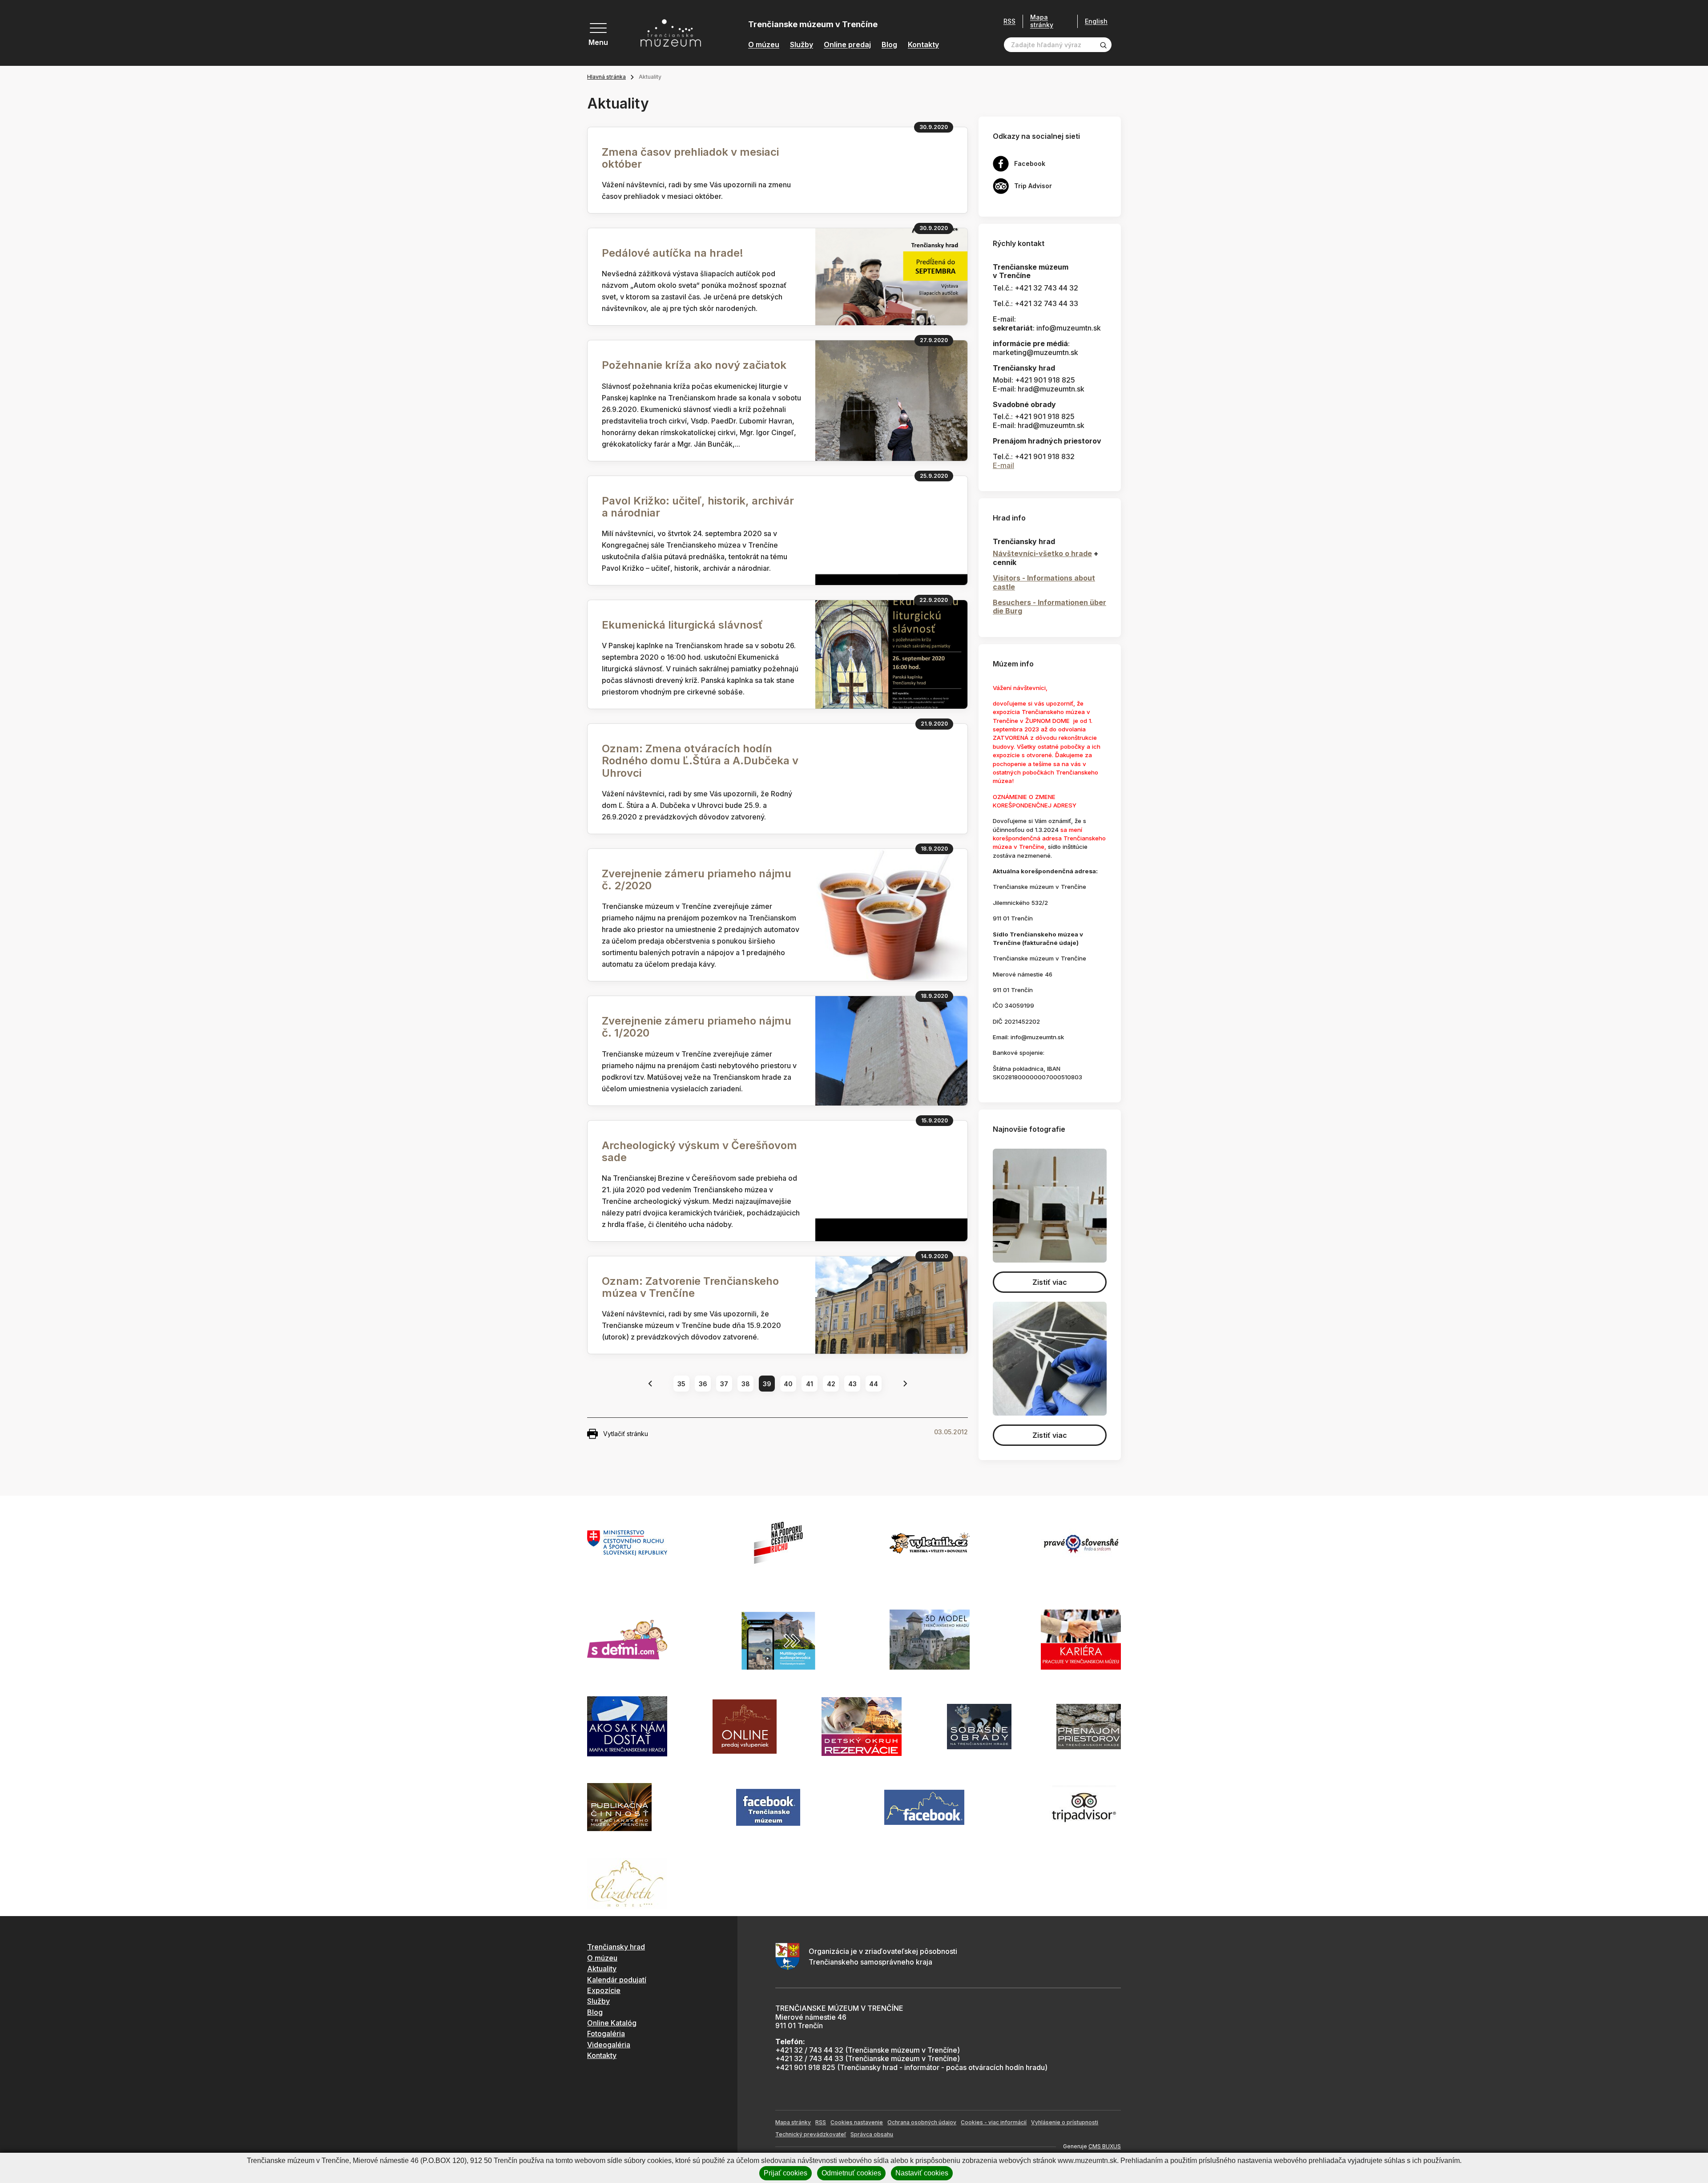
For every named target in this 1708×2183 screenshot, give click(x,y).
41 (810, 1384)
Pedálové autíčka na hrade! (673, 253)
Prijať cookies (786, 2173)
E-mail (1003, 465)
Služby (802, 45)
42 (831, 1384)
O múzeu (764, 45)
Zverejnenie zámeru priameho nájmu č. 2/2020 (697, 880)
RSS (1009, 21)
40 (788, 1384)
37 (724, 1384)
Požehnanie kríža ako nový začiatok (694, 365)
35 (681, 1384)
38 (746, 1384)
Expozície (604, 1990)
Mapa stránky (1042, 21)
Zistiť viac (1050, 1282)
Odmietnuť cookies (851, 2173)
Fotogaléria (606, 2034)
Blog (889, 45)
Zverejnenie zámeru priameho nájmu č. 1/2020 (697, 1027)
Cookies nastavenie (857, 2122)
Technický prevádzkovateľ (811, 2134)
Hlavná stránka (606, 77)
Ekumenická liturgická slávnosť (682, 625)
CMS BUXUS (1105, 2146)
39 (767, 1384)
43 (852, 1384)
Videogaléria (609, 2045)
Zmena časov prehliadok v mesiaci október (690, 158)
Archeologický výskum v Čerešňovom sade (699, 1151)
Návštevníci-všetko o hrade (1042, 553)
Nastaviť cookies (922, 2173)
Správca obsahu (872, 2134)
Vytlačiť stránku (626, 1434)
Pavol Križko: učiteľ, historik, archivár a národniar (698, 507)
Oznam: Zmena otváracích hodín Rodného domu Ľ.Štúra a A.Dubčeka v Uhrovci (700, 761)
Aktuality (602, 1969)
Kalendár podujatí (617, 1980)
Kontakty (923, 45)
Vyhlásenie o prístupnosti (1065, 2122)
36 (703, 1384)
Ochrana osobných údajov (922, 2122)
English (1096, 21)
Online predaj (847, 45)
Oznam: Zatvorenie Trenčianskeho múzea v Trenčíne (690, 1287)
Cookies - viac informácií (994, 2122)
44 (874, 1384)
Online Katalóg (612, 2023)
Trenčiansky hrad (616, 1947)
